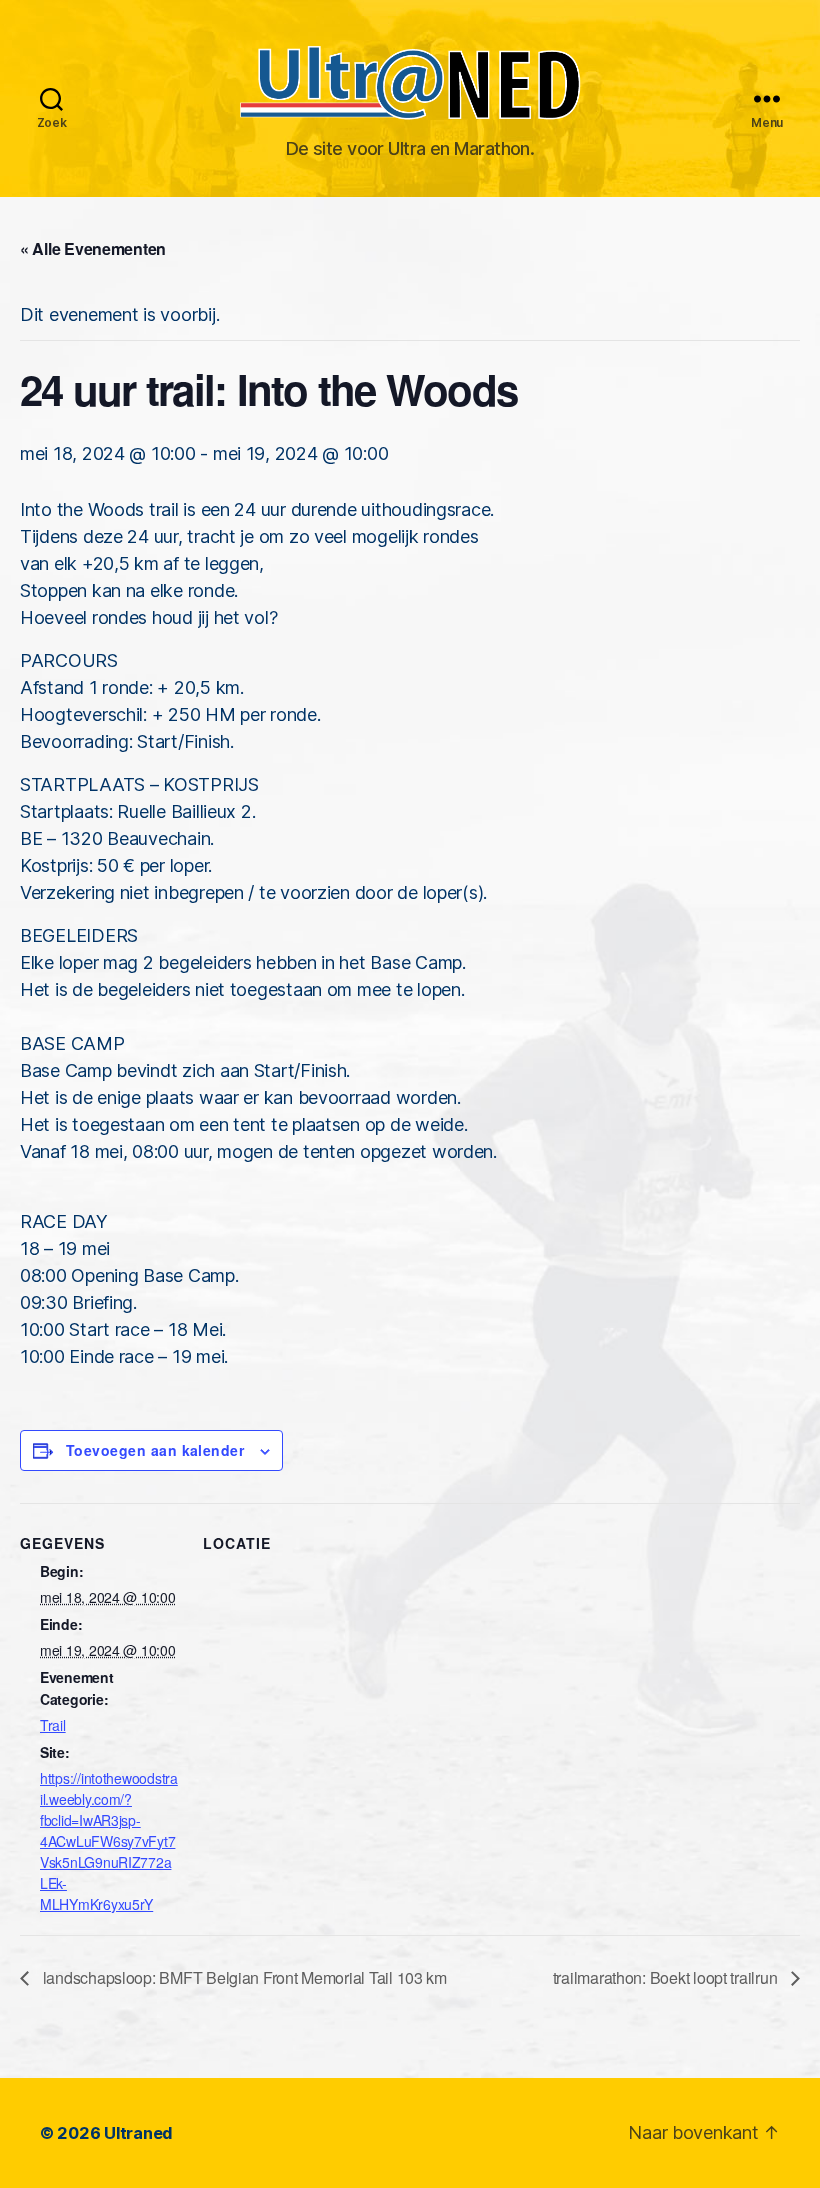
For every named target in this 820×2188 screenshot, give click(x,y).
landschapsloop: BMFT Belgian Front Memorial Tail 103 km (243, 1977)
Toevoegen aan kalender (155, 1450)
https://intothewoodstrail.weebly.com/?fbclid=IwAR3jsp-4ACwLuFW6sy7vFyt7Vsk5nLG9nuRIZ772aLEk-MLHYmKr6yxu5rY (109, 1841)
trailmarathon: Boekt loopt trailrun (667, 1977)
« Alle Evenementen (93, 248)
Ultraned (138, 2133)
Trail (53, 1725)
